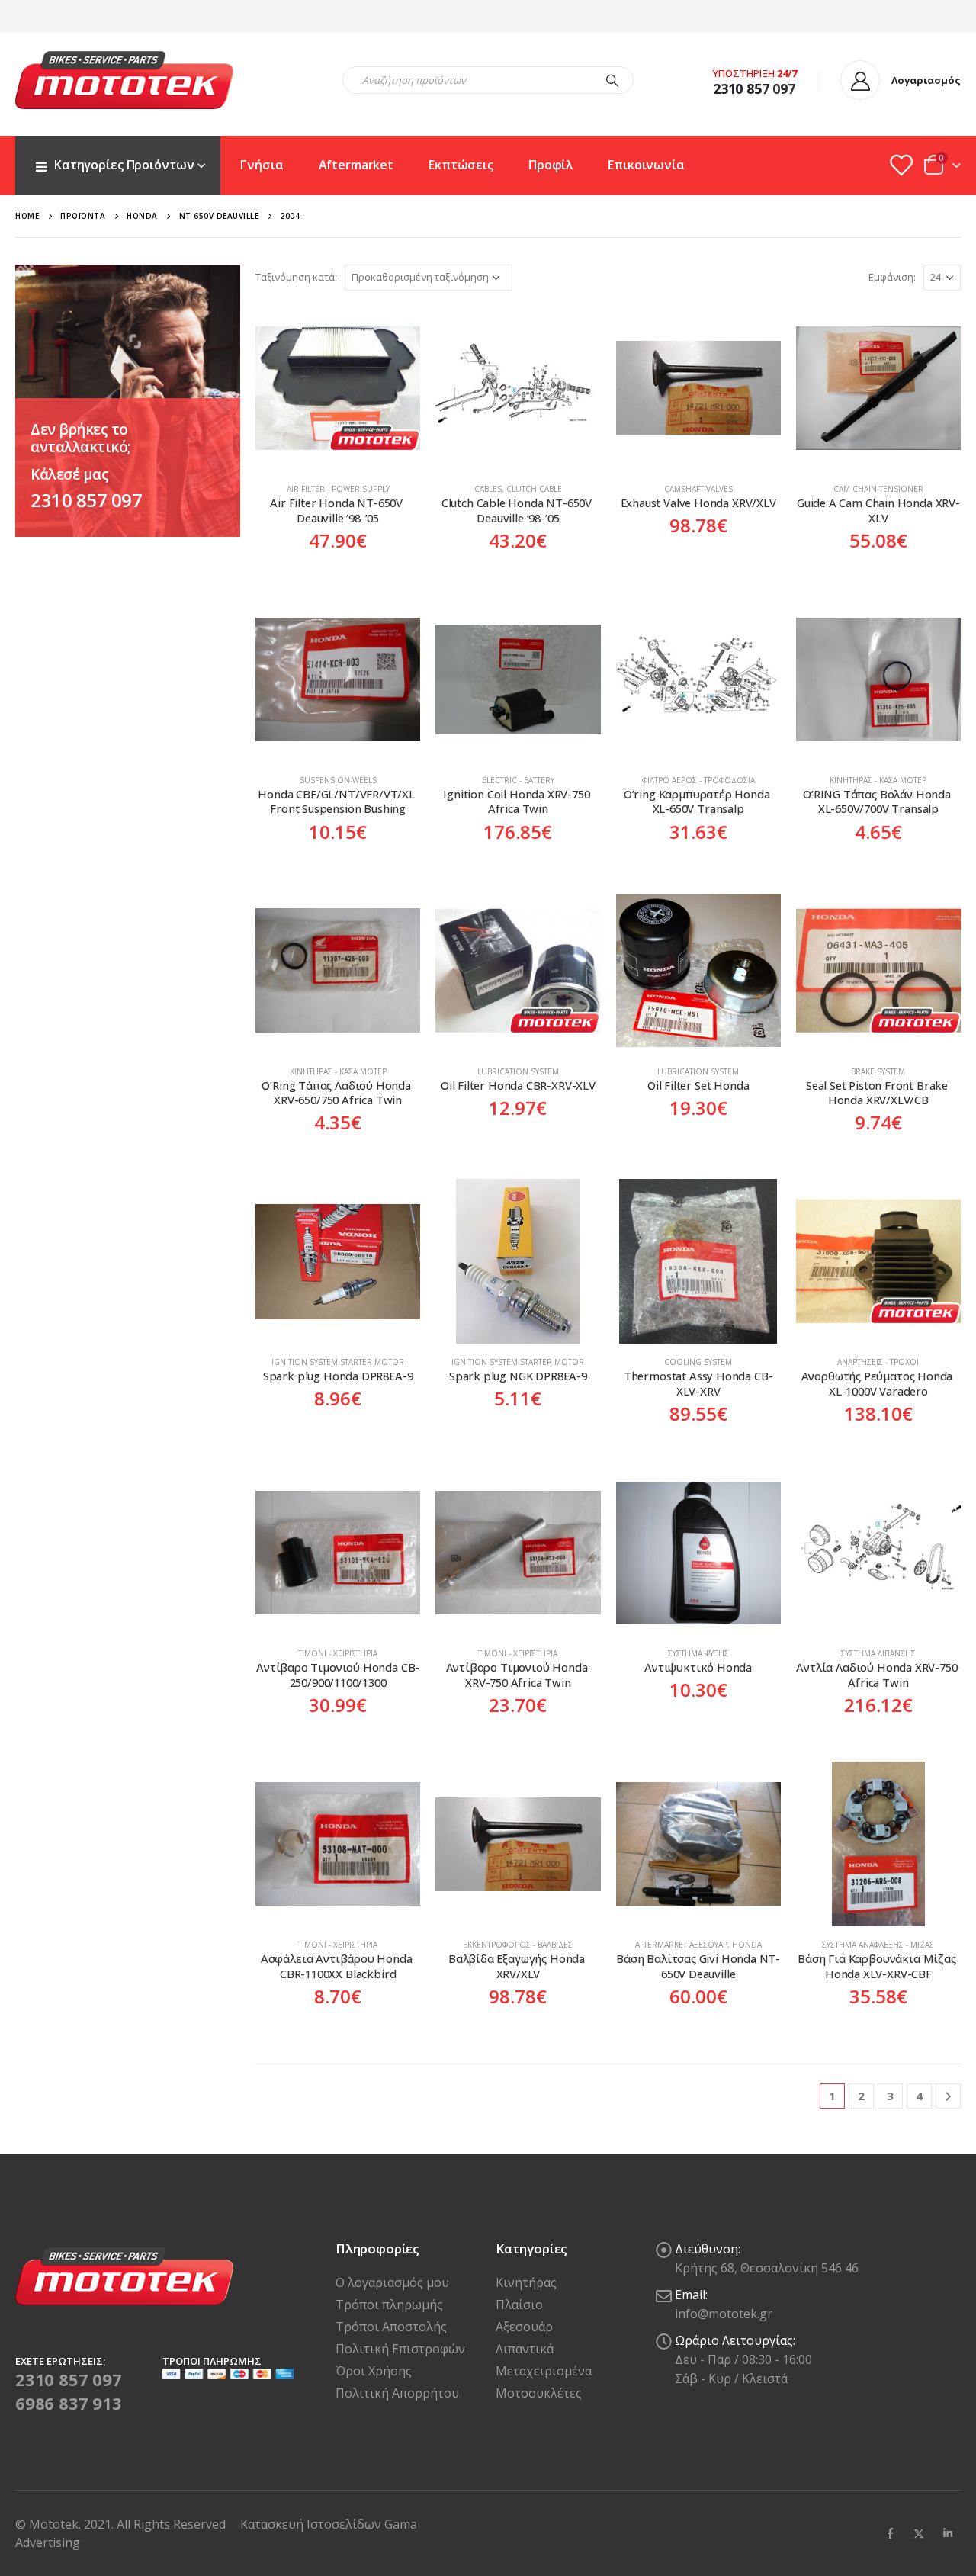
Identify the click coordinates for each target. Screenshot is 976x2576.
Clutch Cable (534, 489)
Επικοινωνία (646, 165)
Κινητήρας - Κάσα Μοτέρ (878, 780)
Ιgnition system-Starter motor (338, 1362)
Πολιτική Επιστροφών (400, 2349)
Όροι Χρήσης (374, 2371)
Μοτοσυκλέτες (539, 2393)
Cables (488, 489)
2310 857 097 (86, 500)
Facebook (890, 2533)
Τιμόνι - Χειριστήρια (338, 1653)
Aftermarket (356, 165)
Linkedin (948, 2533)
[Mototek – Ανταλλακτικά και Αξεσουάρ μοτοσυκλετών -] (124, 80)
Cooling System (698, 1362)
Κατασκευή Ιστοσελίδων (312, 2524)
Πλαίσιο (519, 2305)
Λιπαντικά (525, 2349)
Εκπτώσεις (461, 165)
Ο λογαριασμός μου (392, 2282)
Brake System (878, 1071)
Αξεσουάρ (524, 2327)
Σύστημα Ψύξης (698, 1653)
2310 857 (741, 88)
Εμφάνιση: (892, 277)
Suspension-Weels (338, 780)
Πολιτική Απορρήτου (397, 2393)
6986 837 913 (69, 2403)
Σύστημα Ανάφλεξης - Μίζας (878, 1945)
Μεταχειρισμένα (544, 2371)
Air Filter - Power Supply (338, 489)
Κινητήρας (526, 2282)
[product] (338, 388)
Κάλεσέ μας (69, 474)
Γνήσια (262, 165)
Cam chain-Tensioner (878, 489)
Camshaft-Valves (698, 489)
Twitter (919, 2533)
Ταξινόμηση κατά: (296, 277)
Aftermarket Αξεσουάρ (681, 1945)
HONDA (747, 1945)
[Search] (612, 80)
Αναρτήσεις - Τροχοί (878, 1362)
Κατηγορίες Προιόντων (124, 165)
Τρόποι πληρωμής (389, 2305)
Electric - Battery (518, 780)
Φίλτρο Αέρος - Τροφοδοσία (698, 780)
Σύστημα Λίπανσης (878, 1653)
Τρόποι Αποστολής (391, 2327)
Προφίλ (551, 165)
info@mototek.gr (724, 2314)
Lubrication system (518, 1071)
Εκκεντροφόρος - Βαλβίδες (518, 1945)
